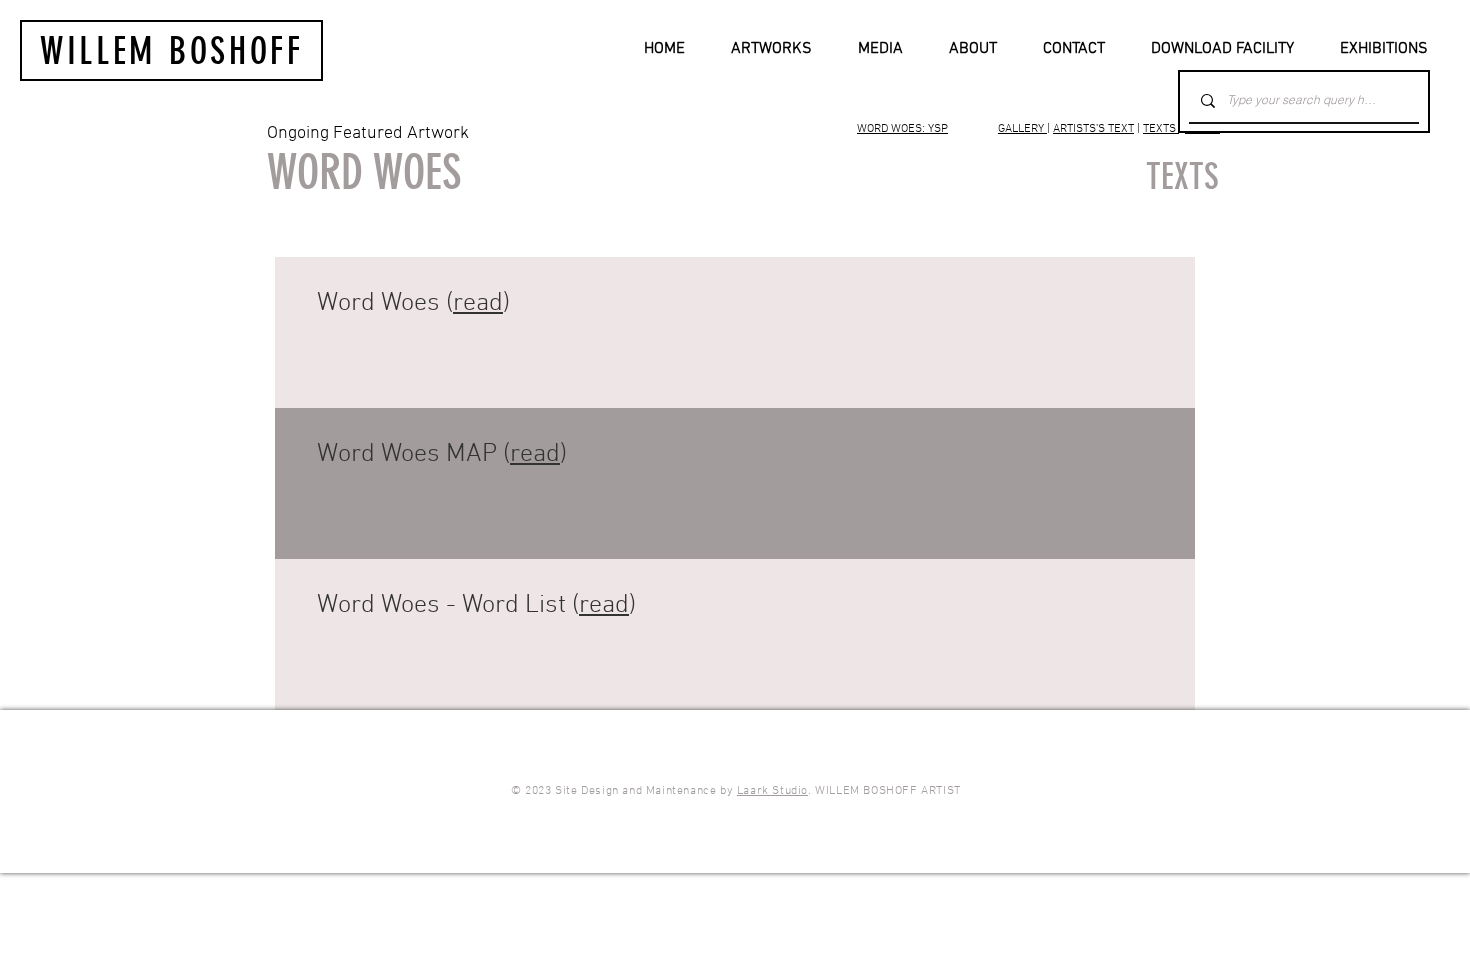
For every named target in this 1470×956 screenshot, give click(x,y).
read (478, 303)
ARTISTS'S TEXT (1093, 129)
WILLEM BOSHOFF (172, 51)
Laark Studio (772, 791)
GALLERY (1022, 129)
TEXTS (1161, 129)
